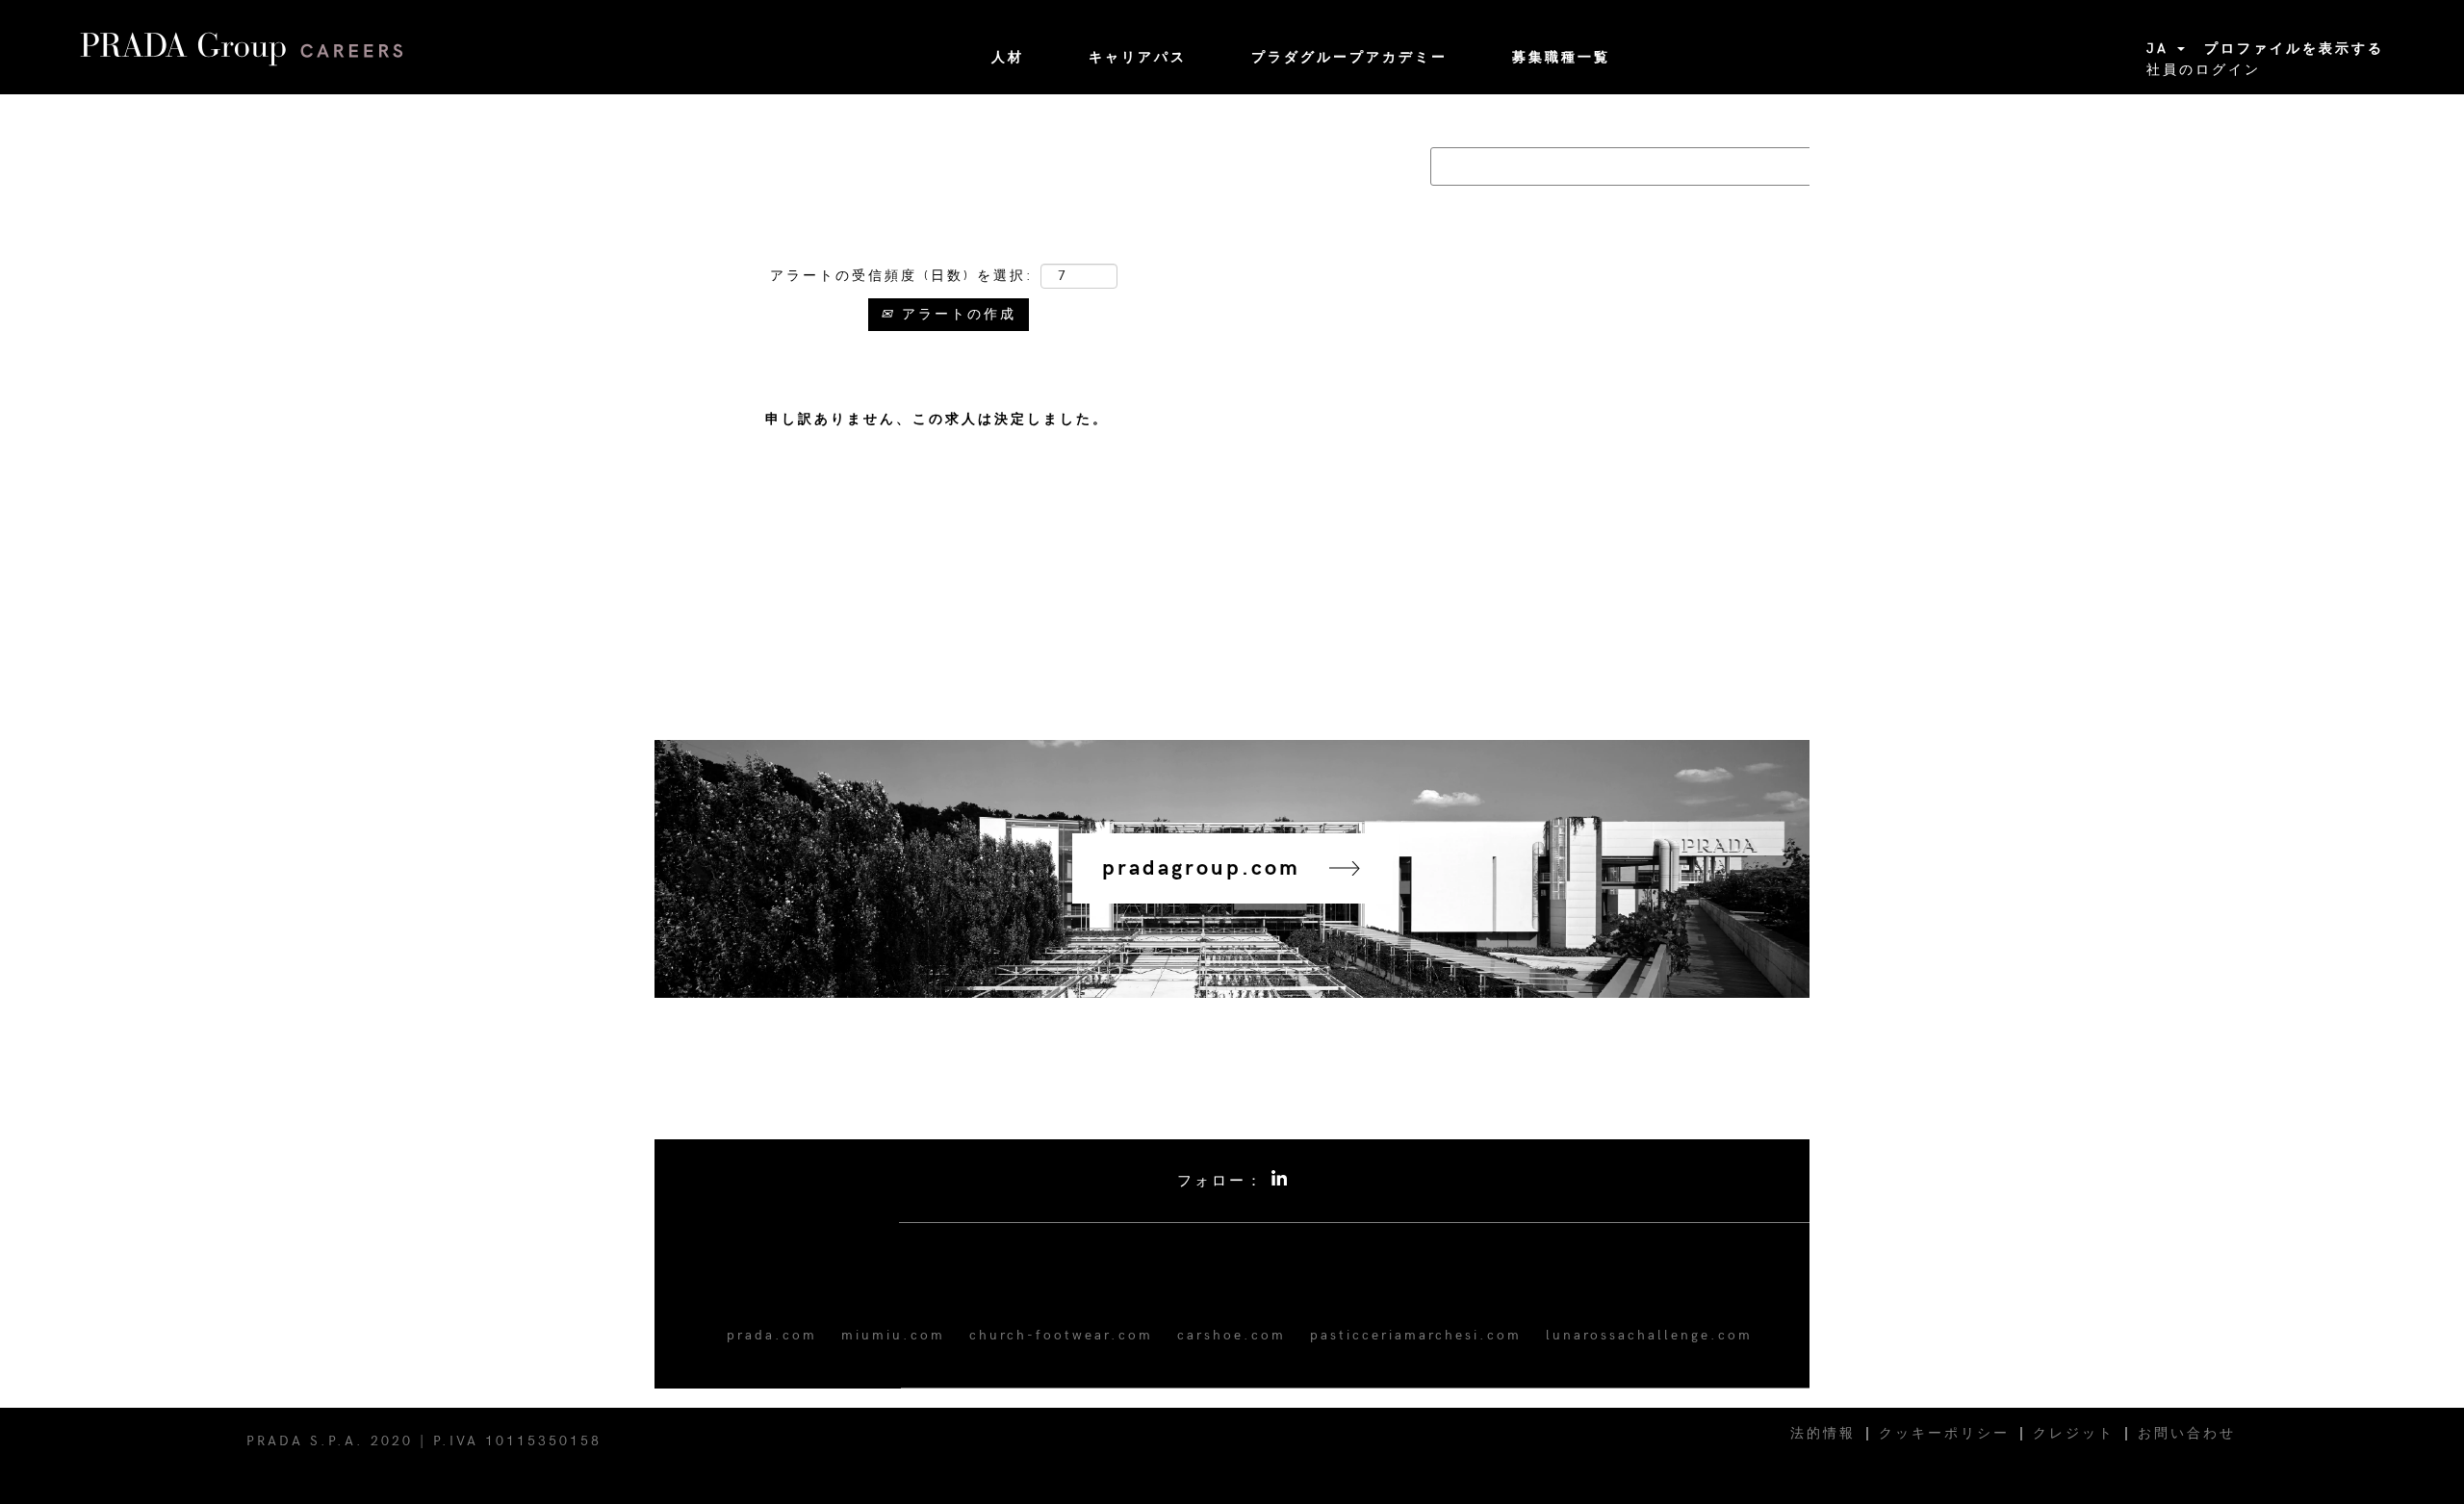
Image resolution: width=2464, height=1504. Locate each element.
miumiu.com (893, 1335)
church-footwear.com (1061, 1335)
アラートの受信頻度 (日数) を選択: (902, 276)
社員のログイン (2204, 70)
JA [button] (2161, 49)
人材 (1008, 57)
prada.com (772, 1335)
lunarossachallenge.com (1649, 1335)
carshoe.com (1232, 1335)
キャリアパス (1138, 57)
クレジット (2074, 1433)
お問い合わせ (2187, 1433)
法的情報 (1823, 1433)
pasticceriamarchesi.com (1416, 1335)
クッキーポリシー (1944, 1433)
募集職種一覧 (1561, 57)
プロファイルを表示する (2294, 49)
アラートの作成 (956, 314)
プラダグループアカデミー (1349, 57)
